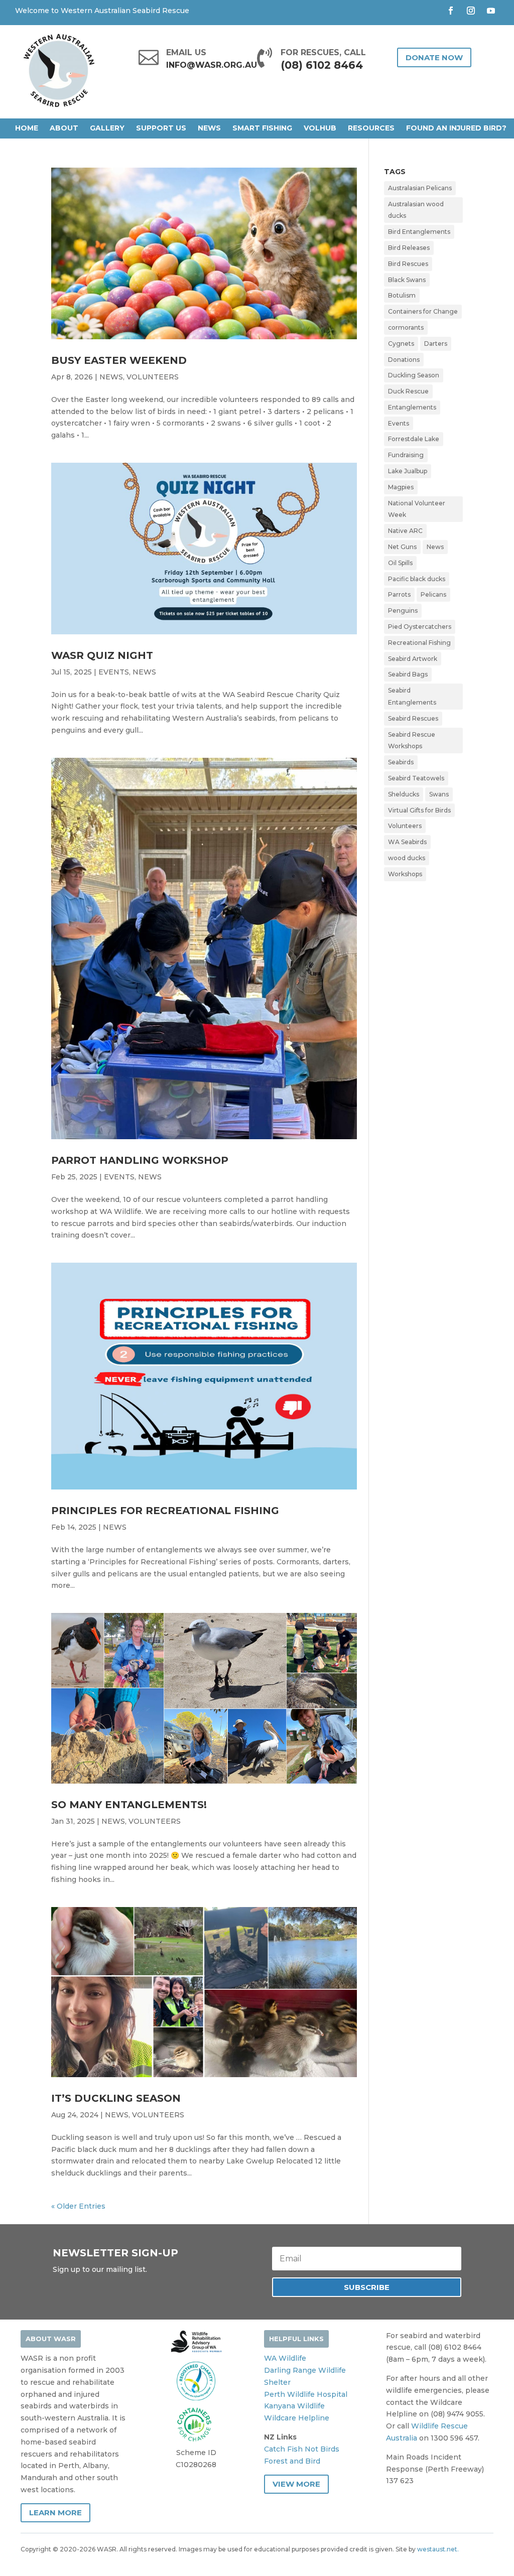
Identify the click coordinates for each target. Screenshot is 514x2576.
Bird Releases (409, 248)
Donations (404, 360)
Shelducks (404, 794)
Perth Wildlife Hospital (306, 2394)
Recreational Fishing (419, 643)
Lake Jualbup (408, 471)
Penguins (403, 611)
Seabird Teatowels (416, 778)
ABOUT (64, 128)
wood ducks (407, 858)
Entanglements (412, 407)
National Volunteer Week (417, 509)
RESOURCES (371, 128)
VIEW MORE (296, 2484)
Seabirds (401, 762)
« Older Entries (78, 2206)
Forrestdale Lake (414, 439)
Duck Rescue (408, 391)
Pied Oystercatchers (420, 627)
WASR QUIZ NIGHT (102, 655)
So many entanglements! (129, 1805)
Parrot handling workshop (140, 1160)
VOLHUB (320, 128)
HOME (27, 128)
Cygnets (401, 344)
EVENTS (114, 672)
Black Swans (407, 280)
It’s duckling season (116, 2098)
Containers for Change (423, 311)
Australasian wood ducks (416, 210)
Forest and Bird (292, 2461)
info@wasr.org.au (212, 65)
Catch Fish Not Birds (302, 2449)
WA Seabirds (407, 842)
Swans (439, 794)
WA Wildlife (285, 2358)
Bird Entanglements (419, 232)
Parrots (399, 594)
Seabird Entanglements (412, 696)
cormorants (406, 327)
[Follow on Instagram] (471, 11)
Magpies (401, 487)
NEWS (209, 128)
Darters (436, 344)
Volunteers (405, 826)
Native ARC (405, 531)
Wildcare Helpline (297, 2418)
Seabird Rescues (413, 718)
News (435, 547)
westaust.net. (438, 2549)
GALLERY (107, 128)
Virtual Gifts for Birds (419, 810)
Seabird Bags (408, 674)
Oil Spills (400, 563)
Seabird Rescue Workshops (412, 740)
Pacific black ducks (417, 579)
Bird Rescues (408, 264)
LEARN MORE (55, 2513)
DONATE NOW (434, 57)
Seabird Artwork (413, 659)
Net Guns (402, 547)
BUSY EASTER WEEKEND (119, 360)
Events (399, 423)
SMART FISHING (262, 128)
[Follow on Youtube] (491, 11)
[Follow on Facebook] (451, 11)
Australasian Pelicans (420, 188)
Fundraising (406, 455)
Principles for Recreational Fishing (165, 1511)
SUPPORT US (161, 128)
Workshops (405, 874)
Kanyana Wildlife (294, 2406)
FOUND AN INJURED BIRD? (456, 128)
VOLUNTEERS (153, 377)
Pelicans (433, 594)
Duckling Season (414, 375)
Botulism (402, 295)
